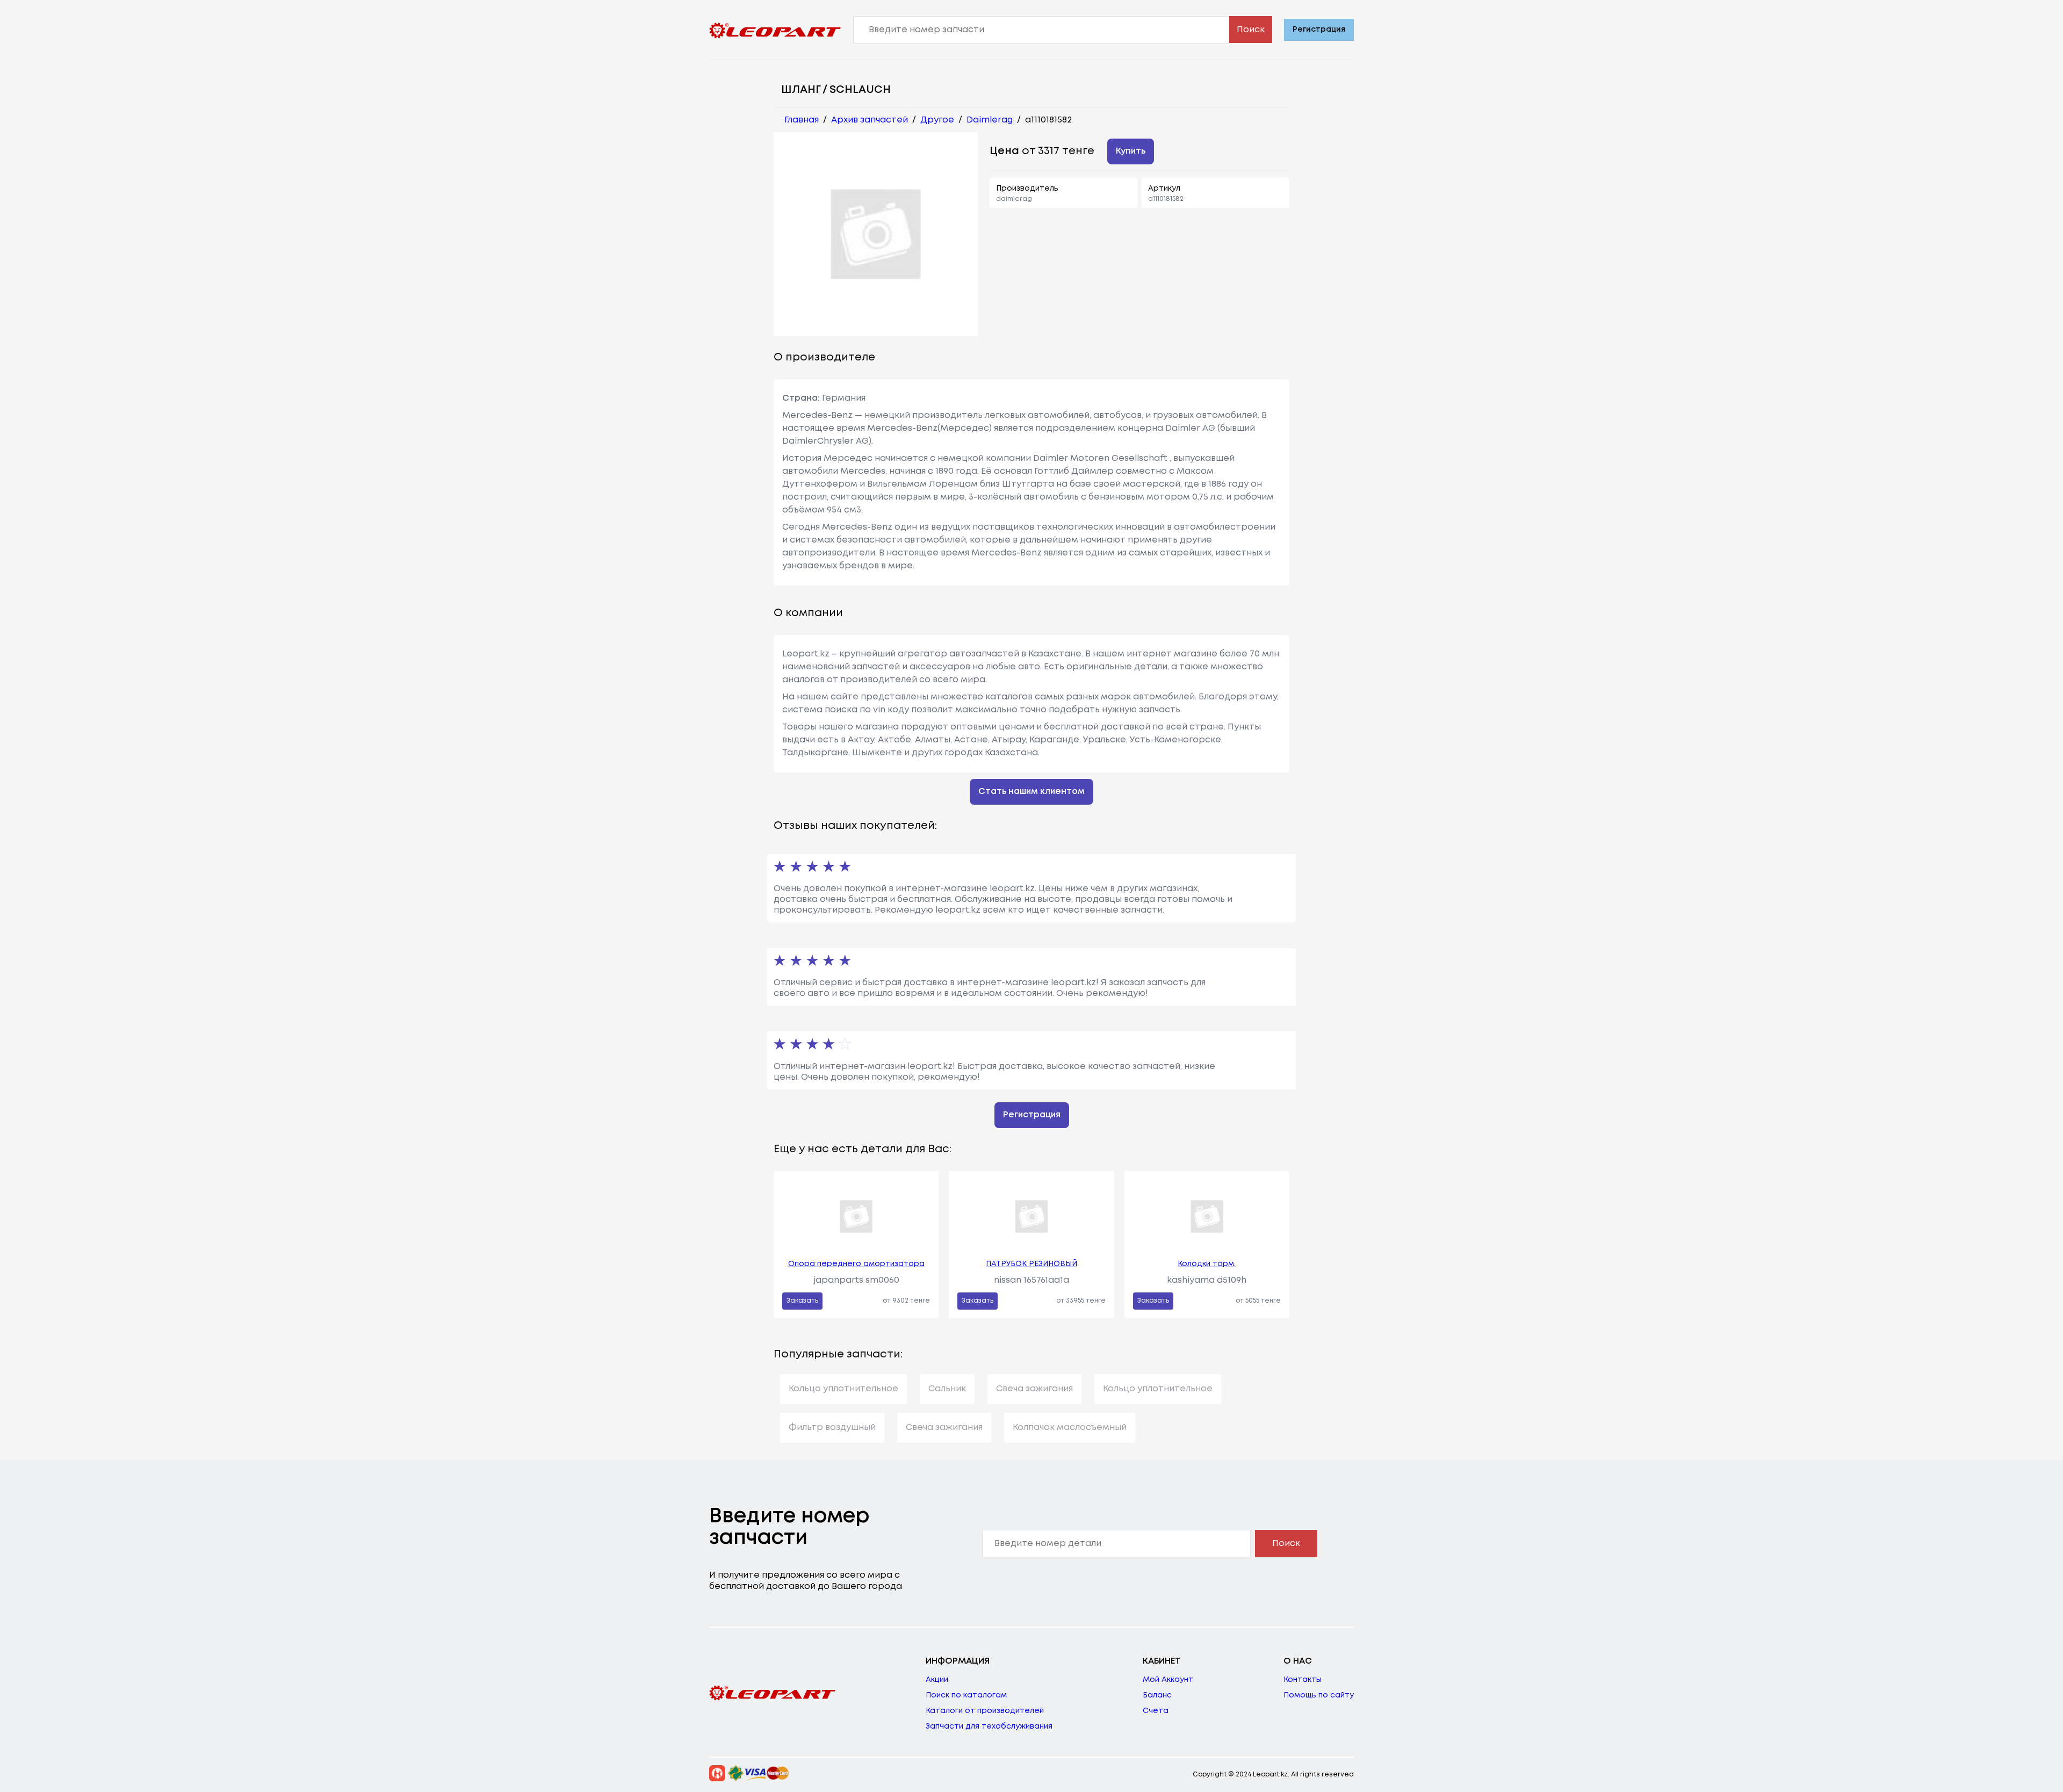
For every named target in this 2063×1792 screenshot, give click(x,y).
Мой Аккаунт (1168, 1680)
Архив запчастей (870, 120)
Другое (937, 120)
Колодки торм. (1207, 1264)
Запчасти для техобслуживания (989, 1726)
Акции (937, 1680)
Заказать (802, 1301)
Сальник (947, 1389)
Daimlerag (990, 120)
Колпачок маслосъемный (1070, 1428)
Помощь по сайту (1319, 1695)
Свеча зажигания (1034, 1389)
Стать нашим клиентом (1031, 792)
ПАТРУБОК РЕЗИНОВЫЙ (1031, 1264)
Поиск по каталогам (966, 1695)
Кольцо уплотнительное (843, 1389)
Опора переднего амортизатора (856, 1264)
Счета (1156, 1711)
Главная (802, 120)
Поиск (1251, 30)
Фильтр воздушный (832, 1428)
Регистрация (1319, 30)
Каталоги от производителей (985, 1711)
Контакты (1303, 1680)
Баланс (1157, 1695)
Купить (1131, 151)
